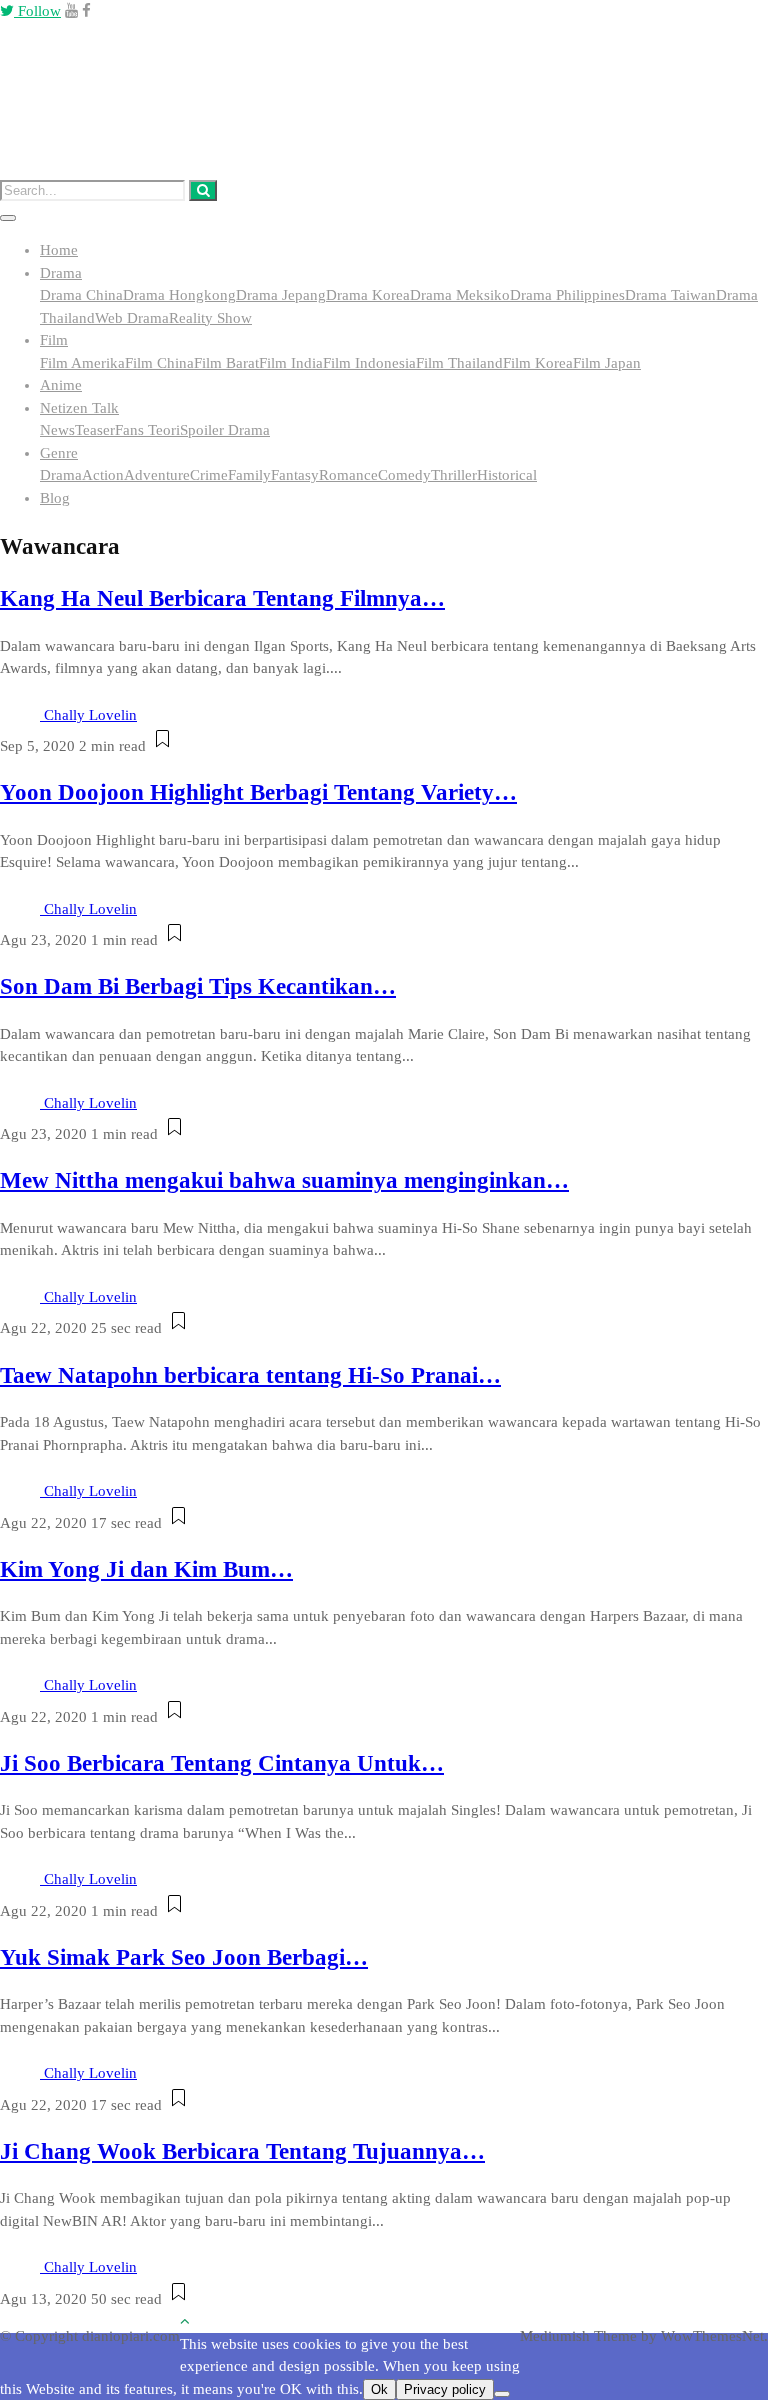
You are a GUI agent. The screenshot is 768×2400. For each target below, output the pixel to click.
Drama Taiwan (670, 295)
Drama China (81, 295)
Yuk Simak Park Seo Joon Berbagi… (184, 1957)
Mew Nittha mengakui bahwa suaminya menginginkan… (284, 1180)
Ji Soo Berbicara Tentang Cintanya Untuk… (222, 1763)
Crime (209, 475)
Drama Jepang (281, 295)
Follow (37, 11)
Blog (55, 498)
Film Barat (226, 363)
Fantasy (295, 475)
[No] (502, 2394)
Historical (507, 475)
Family (249, 475)
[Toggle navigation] (8, 218)
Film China (159, 363)
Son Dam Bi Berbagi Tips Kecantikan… (198, 986)
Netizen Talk (79, 408)
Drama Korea (368, 295)
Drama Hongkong (179, 295)
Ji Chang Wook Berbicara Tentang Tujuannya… (242, 2151)
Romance (348, 475)
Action (103, 475)
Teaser (95, 430)
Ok (379, 2389)
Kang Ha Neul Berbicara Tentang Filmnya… (222, 598)
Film (54, 340)
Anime (61, 385)
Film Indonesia (369, 363)
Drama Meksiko (460, 295)
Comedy (404, 475)
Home (59, 250)
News (57, 430)
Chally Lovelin (90, 715)
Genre (59, 453)
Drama (61, 273)
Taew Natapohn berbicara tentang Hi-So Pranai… (250, 1375)
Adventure (157, 475)
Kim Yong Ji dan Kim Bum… (146, 1569)
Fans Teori (147, 430)
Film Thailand (459, 363)
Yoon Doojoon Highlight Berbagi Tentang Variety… (258, 792)
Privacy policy (445, 2389)
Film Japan (607, 363)
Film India (291, 363)
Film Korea (538, 363)
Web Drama (132, 318)
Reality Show (210, 318)
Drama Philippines (567, 295)
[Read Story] (162, 746)
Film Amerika (82, 363)
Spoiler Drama (225, 430)
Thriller (454, 475)
